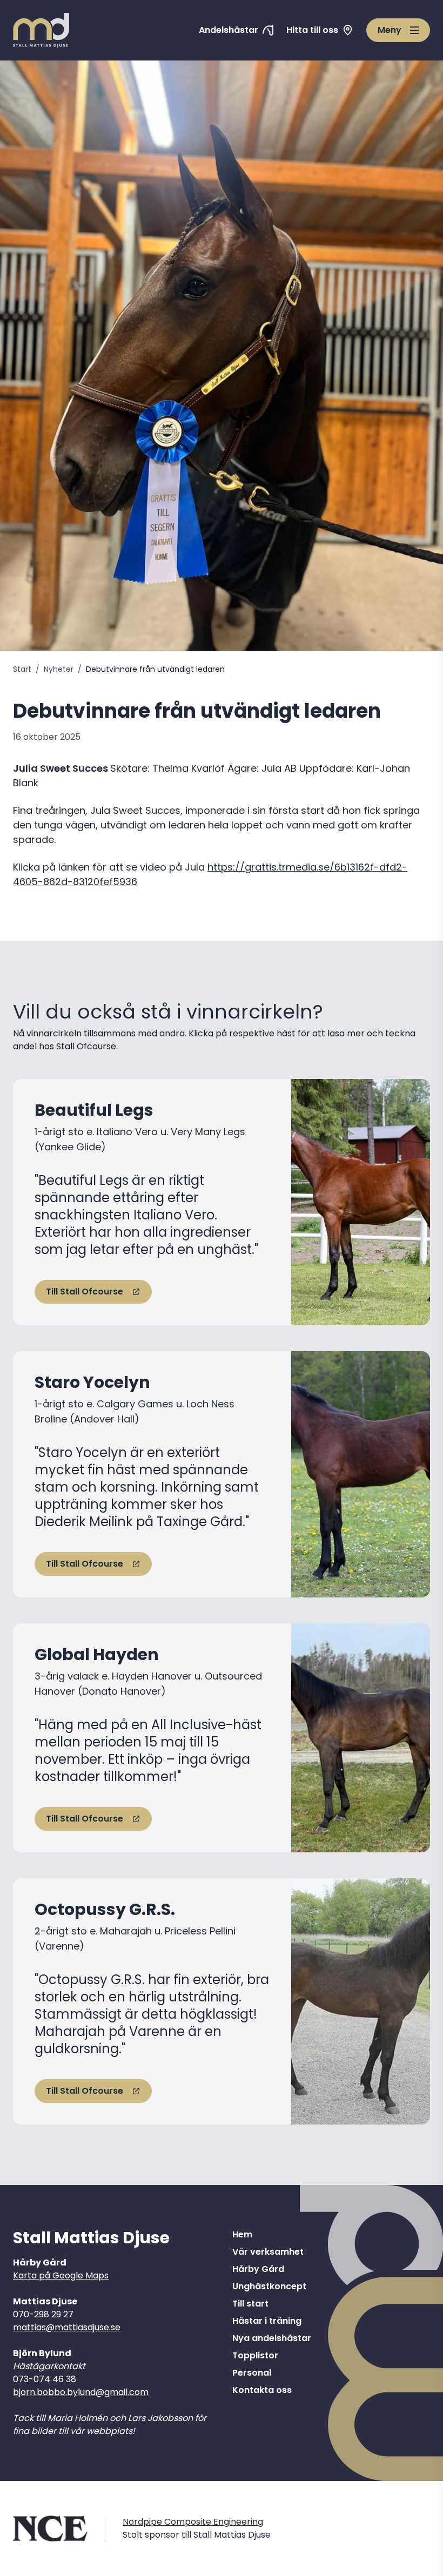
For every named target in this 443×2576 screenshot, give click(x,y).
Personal (252, 2373)
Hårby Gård (258, 2269)
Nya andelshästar (272, 2338)
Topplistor (255, 2355)
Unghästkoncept (269, 2286)
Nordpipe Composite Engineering (193, 2522)
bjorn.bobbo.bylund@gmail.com (81, 2392)
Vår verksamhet (268, 2252)
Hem (242, 2234)
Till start (250, 2304)
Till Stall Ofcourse (85, 1292)
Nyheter (59, 669)
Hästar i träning (267, 2321)
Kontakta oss (262, 2390)
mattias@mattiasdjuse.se (67, 2327)
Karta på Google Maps (61, 2275)
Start (22, 669)
